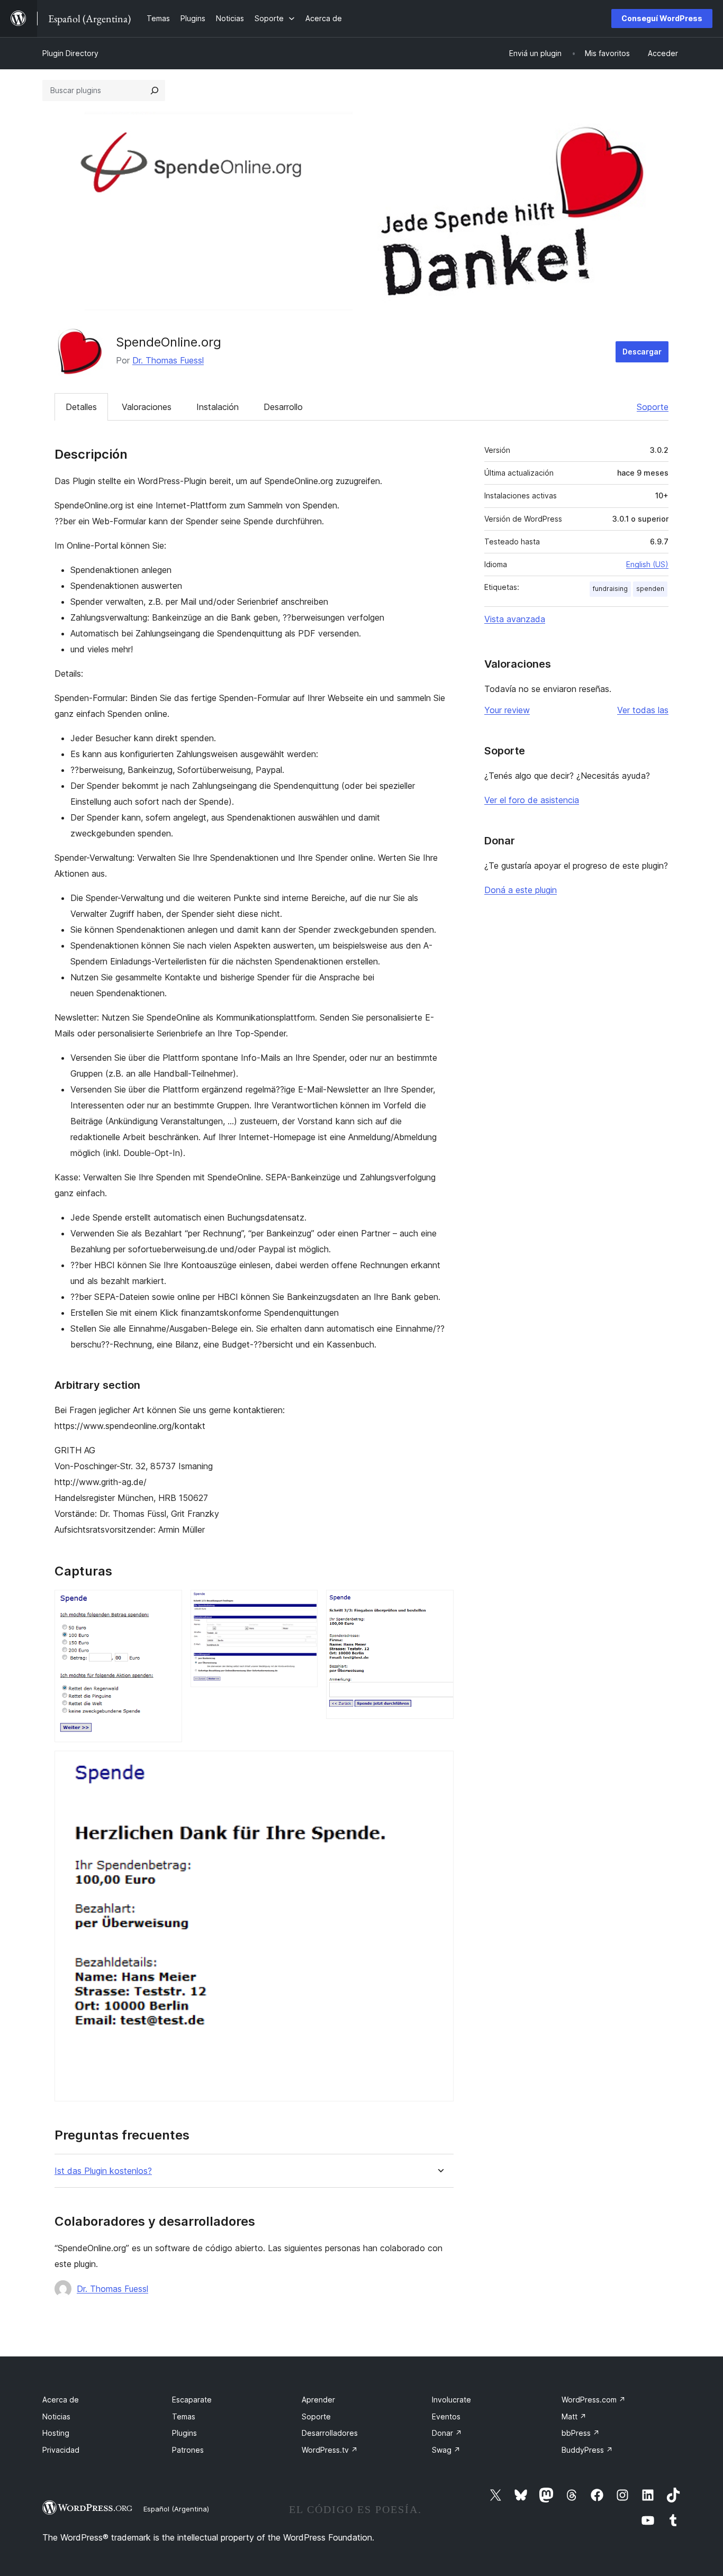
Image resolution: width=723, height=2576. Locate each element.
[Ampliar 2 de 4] (303, 1604)
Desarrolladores (330, 2433)
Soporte (653, 407)
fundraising (610, 589)
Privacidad (61, 2450)
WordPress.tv (330, 2450)
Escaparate (192, 2400)
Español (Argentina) (176, 2509)
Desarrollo (283, 407)
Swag (446, 2450)
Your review (507, 710)
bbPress (581, 2433)
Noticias (56, 2416)
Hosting (56, 2433)
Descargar (642, 352)
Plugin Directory (70, 53)
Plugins (184, 2433)
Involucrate (451, 2400)
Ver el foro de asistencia (532, 800)
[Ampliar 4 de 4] (439, 1765)
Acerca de (61, 2400)
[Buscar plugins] (155, 90)
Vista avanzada (515, 619)
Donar (447, 2433)
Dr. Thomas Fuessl (168, 360)
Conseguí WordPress (662, 18)
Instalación (218, 407)
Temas (184, 2416)
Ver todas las (643, 710)
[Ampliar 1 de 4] (168, 1604)
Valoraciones (147, 407)
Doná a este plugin (521, 890)
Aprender (318, 2400)
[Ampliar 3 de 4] (439, 1604)
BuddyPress (587, 2450)
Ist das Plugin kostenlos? (103, 2171)
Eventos (446, 2416)
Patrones (188, 2450)
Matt (574, 2416)
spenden (650, 589)
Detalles (81, 407)
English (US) (647, 564)
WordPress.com (594, 2400)
